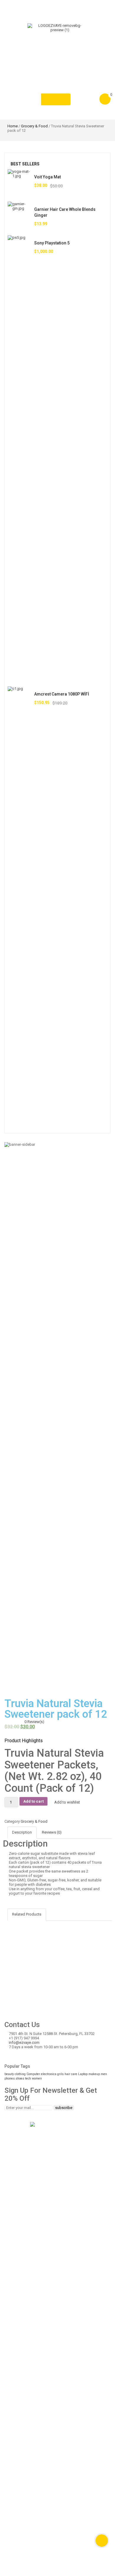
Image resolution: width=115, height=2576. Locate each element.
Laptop (83, 2074)
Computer (33, 2074)
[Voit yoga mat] (19, 181)
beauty (9, 2074)
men (104, 2074)
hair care (71, 2074)
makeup (94, 2074)
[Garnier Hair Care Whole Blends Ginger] (19, 213)
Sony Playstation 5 (52, 243)
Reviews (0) (52, 1832)
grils (60, 2074)
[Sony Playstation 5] (19, 456)
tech (28, 2078)
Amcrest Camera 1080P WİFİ (62, 694)
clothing (20, 2074)
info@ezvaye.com (24, 2042)
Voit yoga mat (47, 177)
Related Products (27, 1914)
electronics (49, 2074)
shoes (20, 2078)
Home (13, 126)
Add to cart (33, 1801)
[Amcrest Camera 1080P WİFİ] (19, 908)
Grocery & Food (34, 126)
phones (10, 2078)
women (37, 2078)
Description (22, 1832)
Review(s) (34, 1722)
